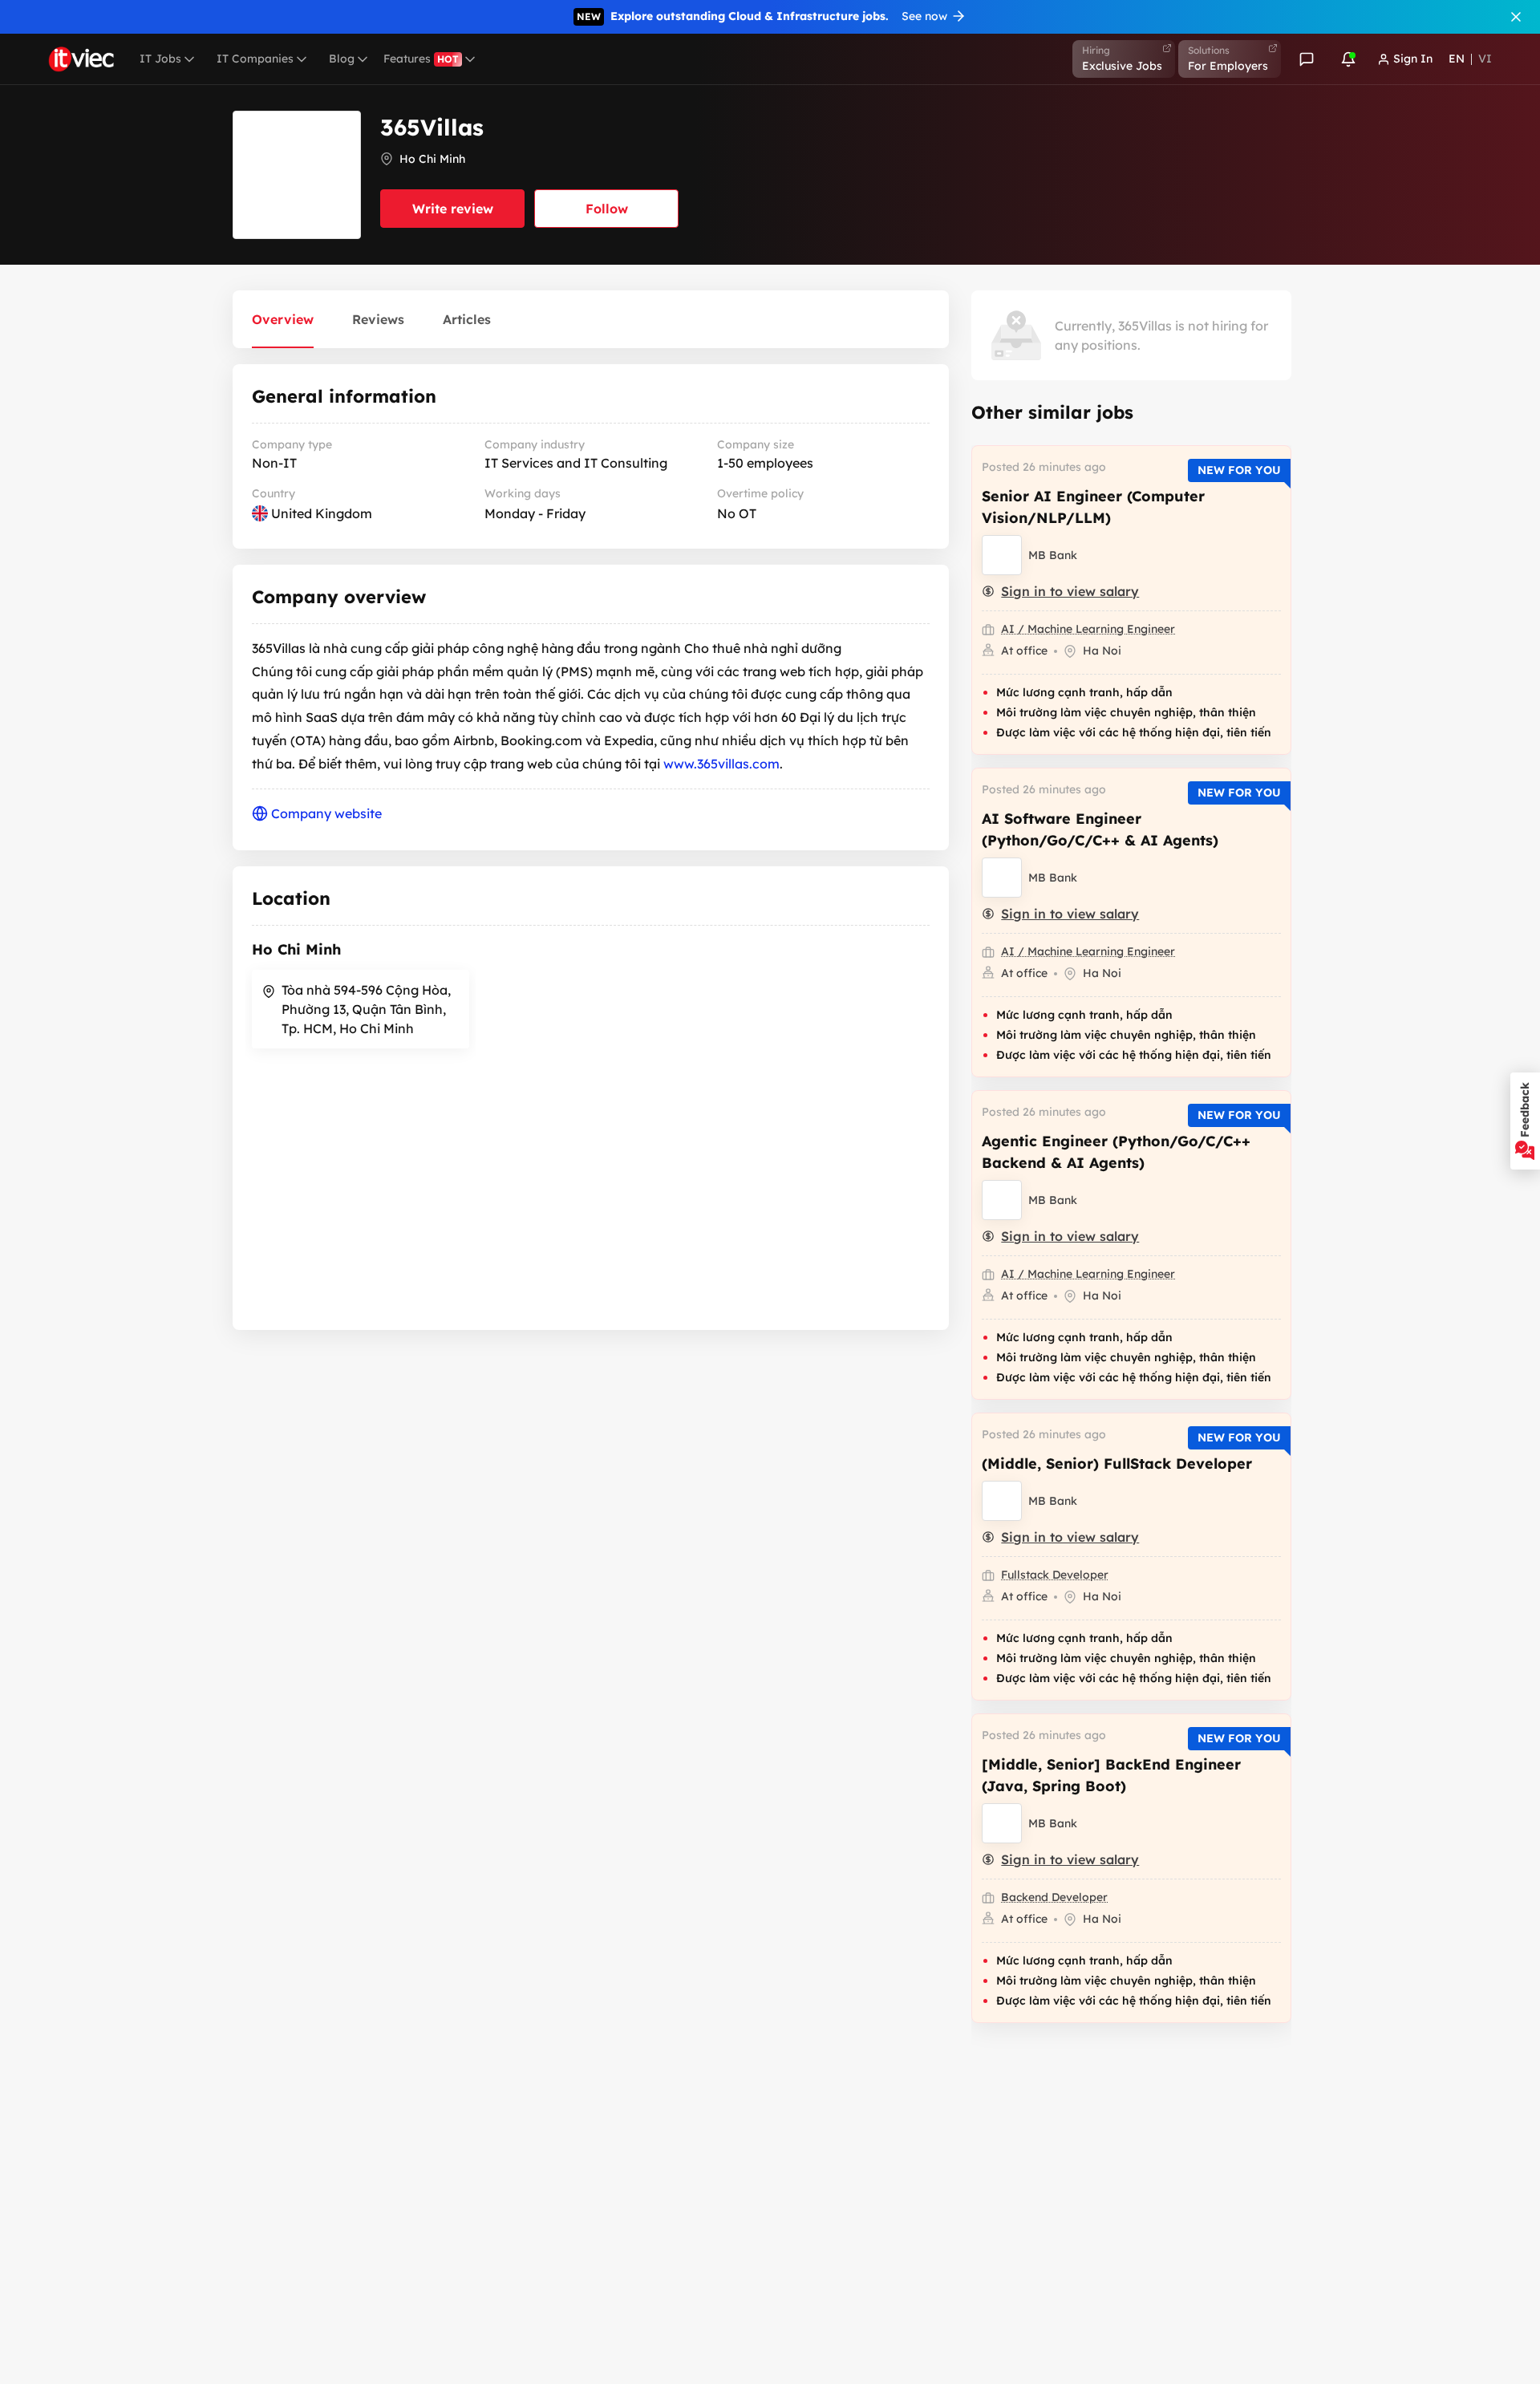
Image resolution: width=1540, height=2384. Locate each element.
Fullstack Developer (1055, 1575)
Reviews (378, 319)
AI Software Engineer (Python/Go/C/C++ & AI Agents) (1100, 829)
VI (1485, 59)
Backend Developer (1054, 1897)
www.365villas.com (721, 764)
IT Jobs (160, 59)
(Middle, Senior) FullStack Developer (1117, 1464)
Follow (607, 209)
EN (1457, 59)
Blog (342, 59)
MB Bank (1053, 555)
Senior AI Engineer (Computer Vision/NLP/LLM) (1093, 507)
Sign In (1413, 59)
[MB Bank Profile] (1002, 555)
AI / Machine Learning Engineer (1088, 629)
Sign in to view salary (1070, 591)
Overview (283, 319)
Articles (467, 319)
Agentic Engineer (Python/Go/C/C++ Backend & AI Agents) (1116, 1152)
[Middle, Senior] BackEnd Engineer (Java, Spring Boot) (1111, 1775)
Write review (453, 209)
